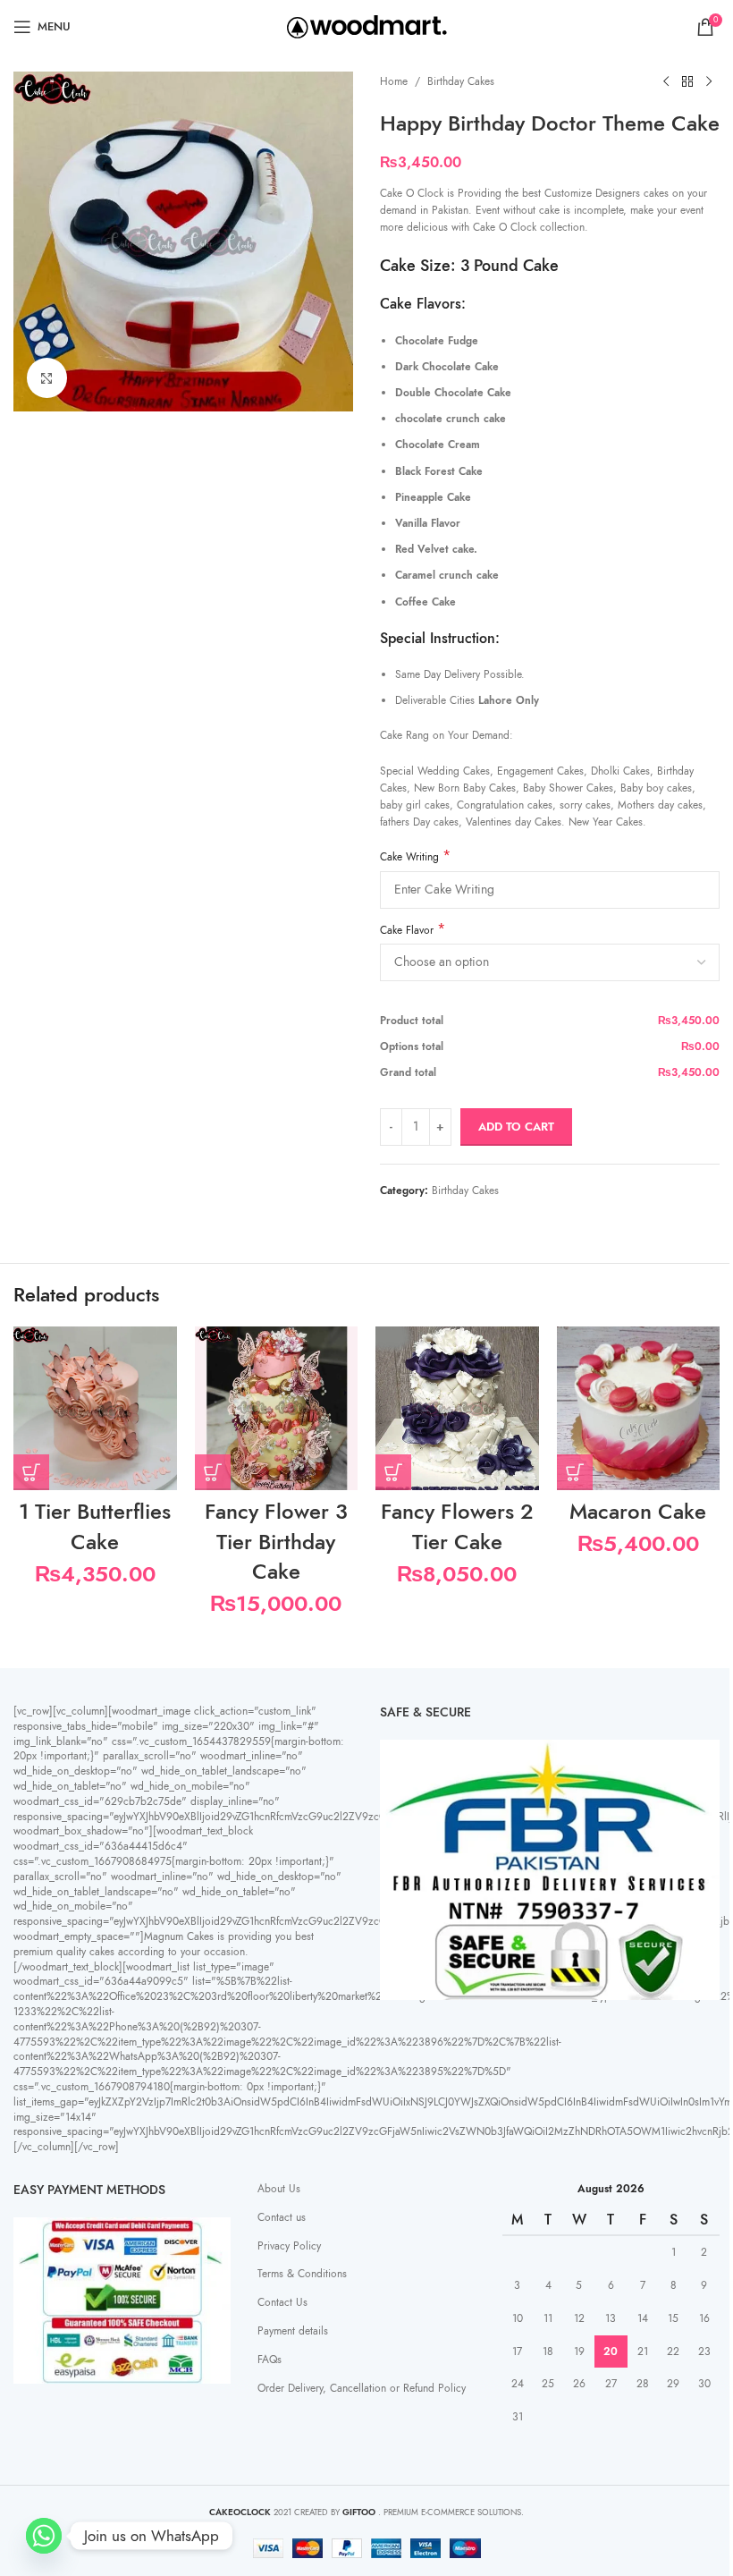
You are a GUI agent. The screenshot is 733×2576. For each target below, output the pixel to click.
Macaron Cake (638, 1511)
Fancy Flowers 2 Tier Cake (457, 1526)
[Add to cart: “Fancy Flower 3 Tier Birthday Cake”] (213, 1472)
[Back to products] (687, 82)
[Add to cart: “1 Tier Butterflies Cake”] (31, 1472)
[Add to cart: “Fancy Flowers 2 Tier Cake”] (393, 1472)
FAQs (270, 2360)
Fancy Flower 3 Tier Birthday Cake (276, 1541)
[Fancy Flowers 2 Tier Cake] (457, 1408)
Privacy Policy (289, 2246)
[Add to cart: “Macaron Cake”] (575, 1472)
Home (394, 81)
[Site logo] (367, 26)
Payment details (293, 2331)
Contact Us (282, 2302)
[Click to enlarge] (47, 378)
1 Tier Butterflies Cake (95, 1526)
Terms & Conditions (302, 2274)
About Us (279, 2189)
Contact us (282, 2217)
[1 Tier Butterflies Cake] (95, 1408)
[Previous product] (666, 82)
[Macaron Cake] (639, 1408)
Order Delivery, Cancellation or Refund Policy (362, 2388)
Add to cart (516, 1127)
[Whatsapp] (44, 2536)
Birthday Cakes (461, 81)
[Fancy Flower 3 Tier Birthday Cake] (277, 1408)
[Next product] (709, 82)
